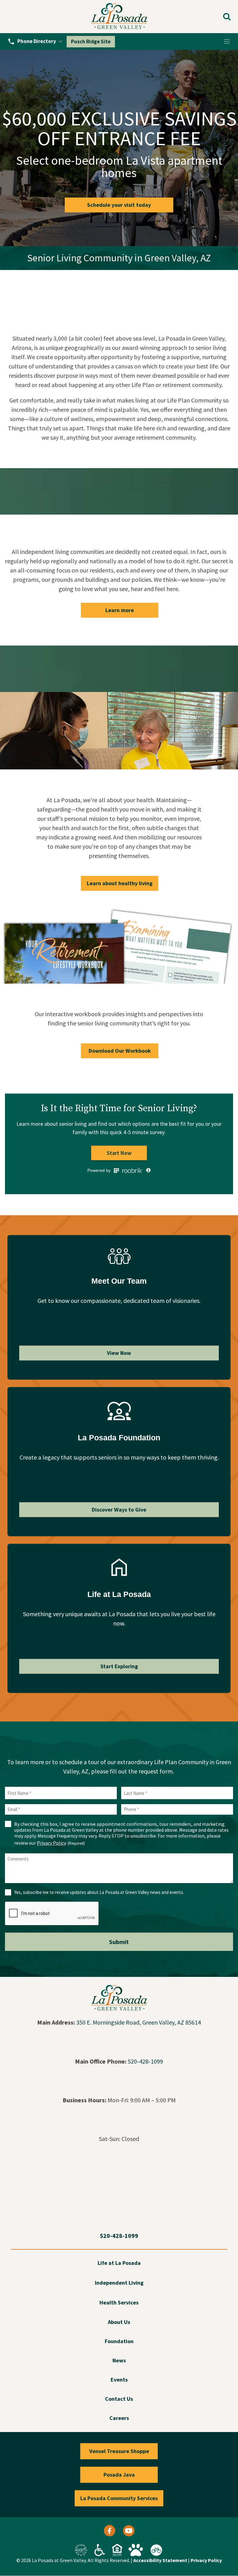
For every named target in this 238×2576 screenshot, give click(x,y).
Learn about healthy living (120, 883)
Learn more (120, 610)
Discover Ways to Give (119, 1510)
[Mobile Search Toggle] (227, 17)
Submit (119, 1942)
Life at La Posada (119, 2263)
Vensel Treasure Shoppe (119, 2451)
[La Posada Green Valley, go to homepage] (119, 17)
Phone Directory (37, 41)
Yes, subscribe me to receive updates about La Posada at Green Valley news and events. (99, 1892)
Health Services (119, 2303)
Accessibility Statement (160, 2560)
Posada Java (119, 2475)
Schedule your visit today (119, 205)
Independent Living (119, 2283)
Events (119, 2380)
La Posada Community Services (119, 2498)
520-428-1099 (145, 2061)
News (119, 2361)
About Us (119, 2322)
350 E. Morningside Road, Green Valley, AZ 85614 (139, 2022)
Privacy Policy (51, 1843)
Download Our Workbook (120, 1051)
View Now (119, 1353)
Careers (119, 2418)
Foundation (119, 2341)
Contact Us (119, 2399)
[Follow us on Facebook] (110, 2532)
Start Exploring (119, 1666)
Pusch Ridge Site (91, 41)
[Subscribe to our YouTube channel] (129, 2532)
